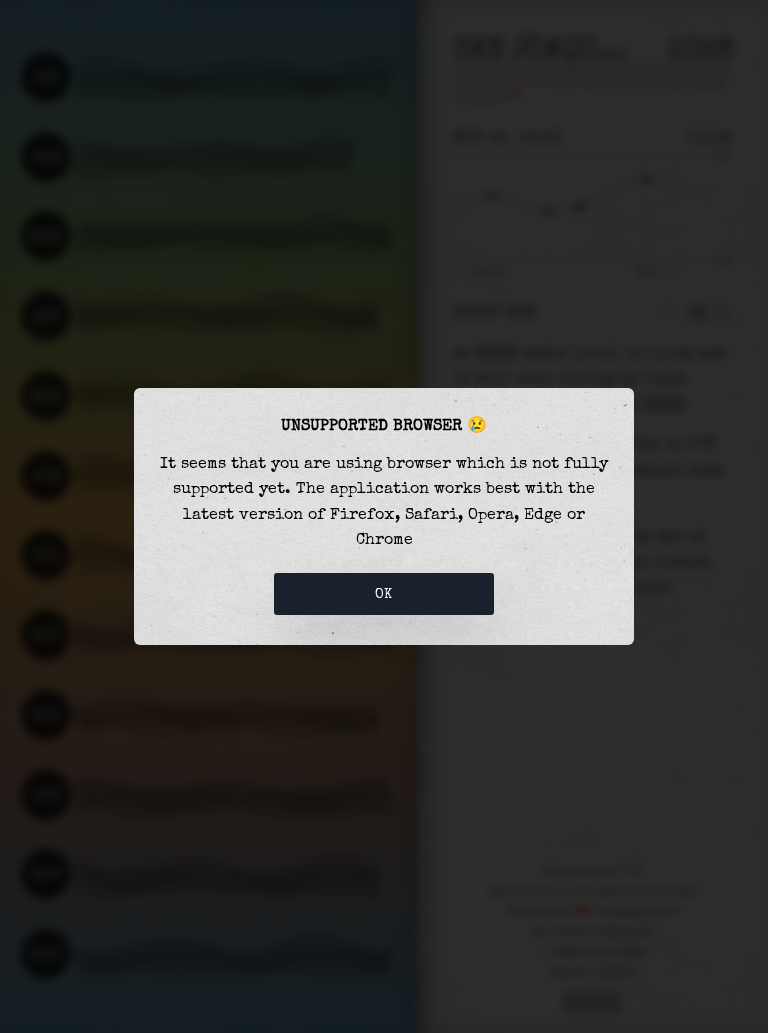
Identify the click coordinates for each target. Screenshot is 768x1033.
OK (384, 594)
